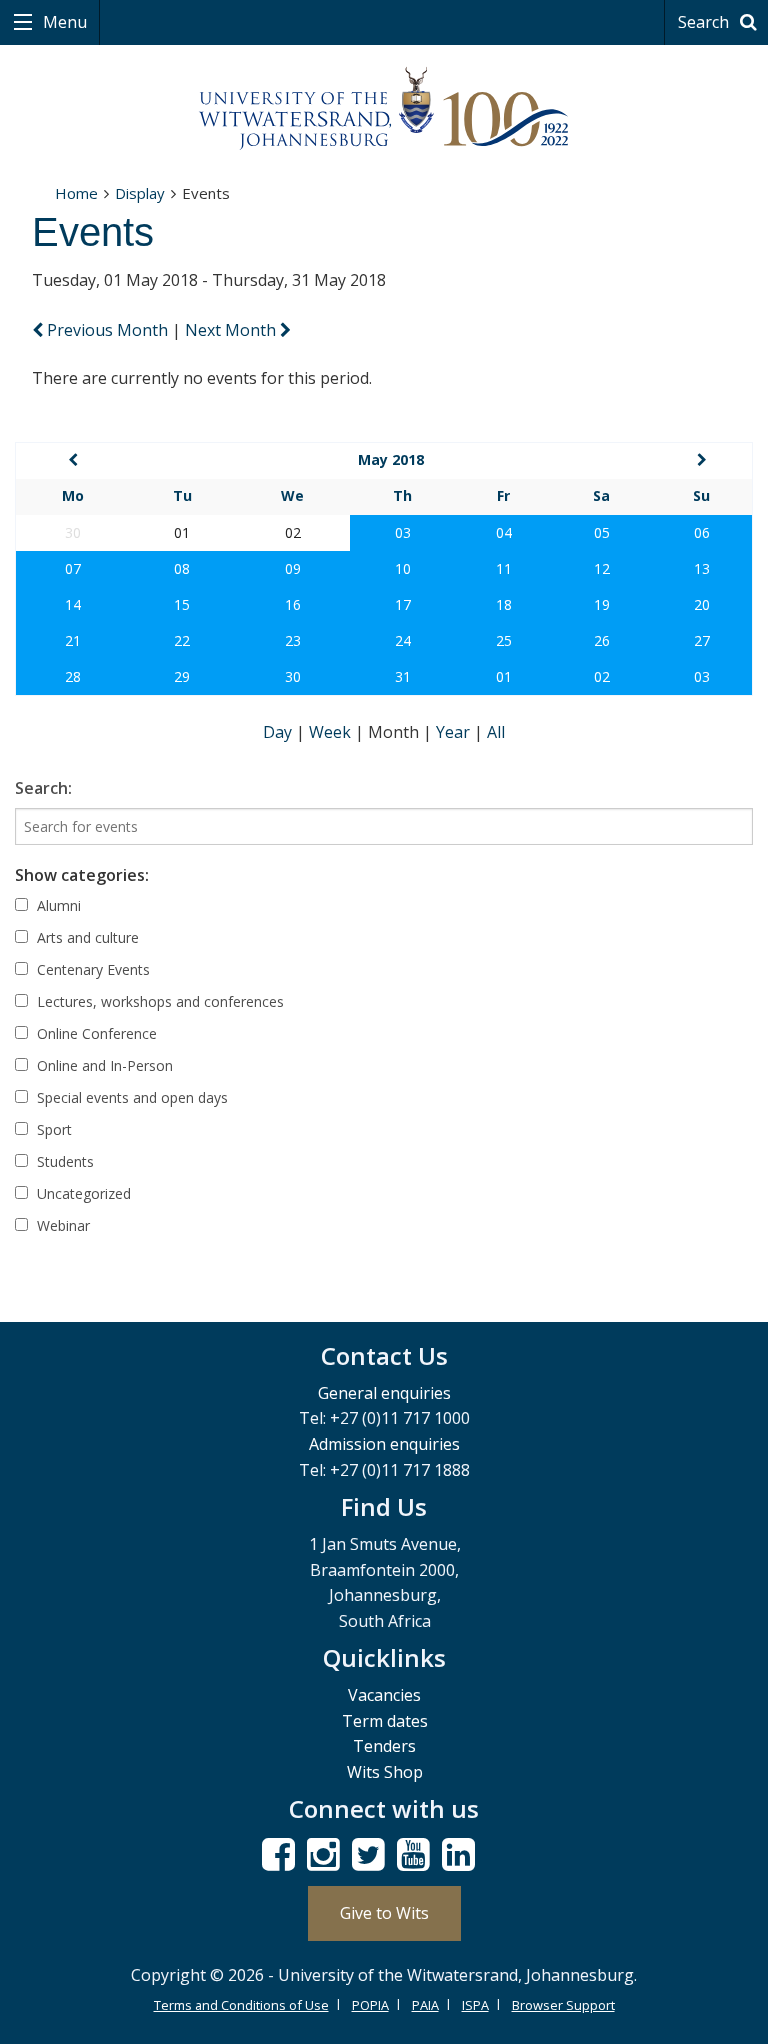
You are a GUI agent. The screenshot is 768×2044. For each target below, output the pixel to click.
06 (702, 532)
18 (504, 604)
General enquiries (384, 1393)
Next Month (232, 330)
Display (140, 193)
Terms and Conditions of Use (241, 2005)
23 (293, 640)
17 (403, 604)
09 (293, 568)
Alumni (57, 905)
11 (504, 568)
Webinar (61, 1225)
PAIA (425, 2005)
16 (293, 604)
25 (504, 640)
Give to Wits (384, 1913)
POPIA (370, 2005)
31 (403, 676)
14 (73, 604)
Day (279, 732)
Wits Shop (385, 1772)
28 (73, 676)
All (496, 732)
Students (63, 1161)
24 (403, 640)
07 (73, 568)
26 (602, 640)
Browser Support (563, 2005)
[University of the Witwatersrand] (384, 109)
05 (602, 532)
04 (504, 532)
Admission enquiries (384, 1444)
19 (602, 604)
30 (293, 676)
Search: (43, 788)
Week (332, 732)
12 (602, 568)
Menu (63, 22)
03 (403, 532)
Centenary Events (91, 969)
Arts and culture (86, 937)
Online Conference (95, 1033)
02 (602, 676)
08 (182, 568)
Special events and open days (130, 1097)
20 (702, 604)
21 (73, 640)
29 (182, 676)
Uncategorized (82, 1193)
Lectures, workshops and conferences (158, 1001)
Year (455, 732)
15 (182, 604)
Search (705, 22)
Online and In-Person (103, 1065)
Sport (52, 1129)
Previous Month (107, 330)
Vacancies (384, 1695)
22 (182, 640)
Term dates (385, 1721)
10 (403, 568)
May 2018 (391, 459)
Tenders (384, 1746)
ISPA (475, 2005)
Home (76, 193)
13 (702, 568)
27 (702, 640)
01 (504, 676)
